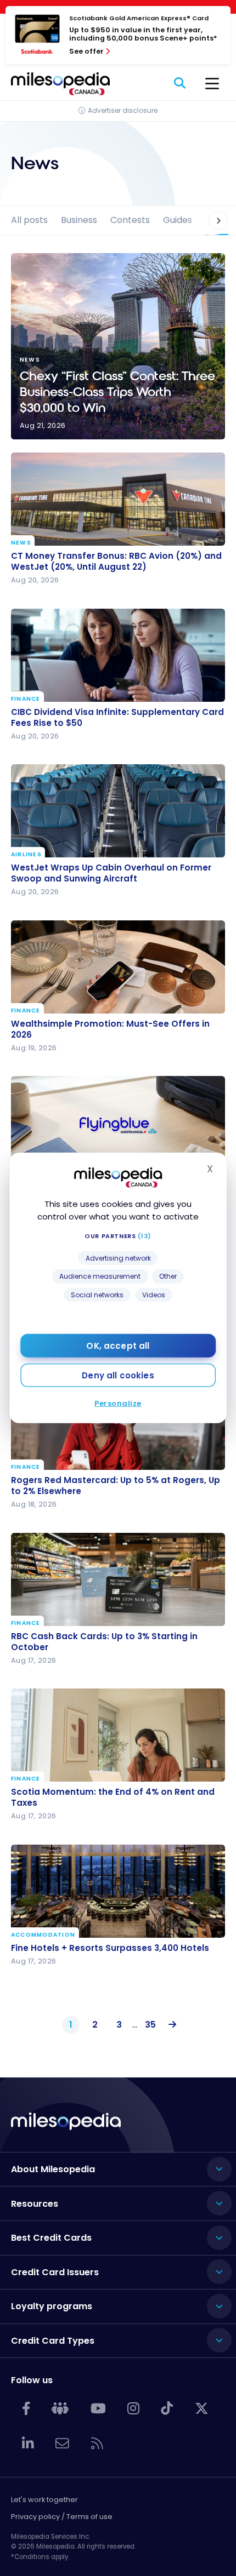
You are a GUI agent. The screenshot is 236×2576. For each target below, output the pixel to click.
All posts (29, 220)
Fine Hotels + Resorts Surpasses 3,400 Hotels (110, 1948)
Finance (26, 699)
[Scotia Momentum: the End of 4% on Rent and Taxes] (118, 1735)
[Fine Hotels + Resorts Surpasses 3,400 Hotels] (118, 1891)
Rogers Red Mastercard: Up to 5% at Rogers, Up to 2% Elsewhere (116, 1486)
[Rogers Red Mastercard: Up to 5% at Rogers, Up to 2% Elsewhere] (118, 1423)
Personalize (118, 1403)
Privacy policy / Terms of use (62, 2517)
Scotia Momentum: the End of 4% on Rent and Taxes (113, 1798)
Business (79, 220)
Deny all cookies (118, 1375)
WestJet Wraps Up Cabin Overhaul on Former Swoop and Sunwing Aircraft (111, 873)
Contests (130, 220)
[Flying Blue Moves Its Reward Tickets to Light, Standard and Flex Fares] (118, 1123)
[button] (211, 221)
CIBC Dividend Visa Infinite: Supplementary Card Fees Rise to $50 (117, 718)
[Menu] (212, 84)
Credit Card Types (53, 2341)
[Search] (180, 84)
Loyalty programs (52, 2306)
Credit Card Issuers (55, 2272)
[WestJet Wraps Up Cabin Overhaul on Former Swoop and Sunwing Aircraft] (118, 811)
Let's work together (44, 2500)
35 (150, 2025)
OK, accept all (118, 1346)
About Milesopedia (53, 2169)
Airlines (26, 855)
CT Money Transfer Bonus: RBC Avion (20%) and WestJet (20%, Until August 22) (116, 562)
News (21, 543)
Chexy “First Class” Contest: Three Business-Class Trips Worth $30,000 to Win (118, 346)
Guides (178, 220)
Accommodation (43, 1934)
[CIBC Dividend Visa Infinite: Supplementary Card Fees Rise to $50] (118, 655)
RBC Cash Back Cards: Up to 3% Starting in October (104, 1642)
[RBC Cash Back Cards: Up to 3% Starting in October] (118, 1579)
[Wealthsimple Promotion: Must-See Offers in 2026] (118, 967)
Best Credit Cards (51, 2238)
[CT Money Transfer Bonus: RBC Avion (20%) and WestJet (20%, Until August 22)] (118, 499)
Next (170, 2025)
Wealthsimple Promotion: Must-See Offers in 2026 (110, 1029)
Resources (35, 2204)
